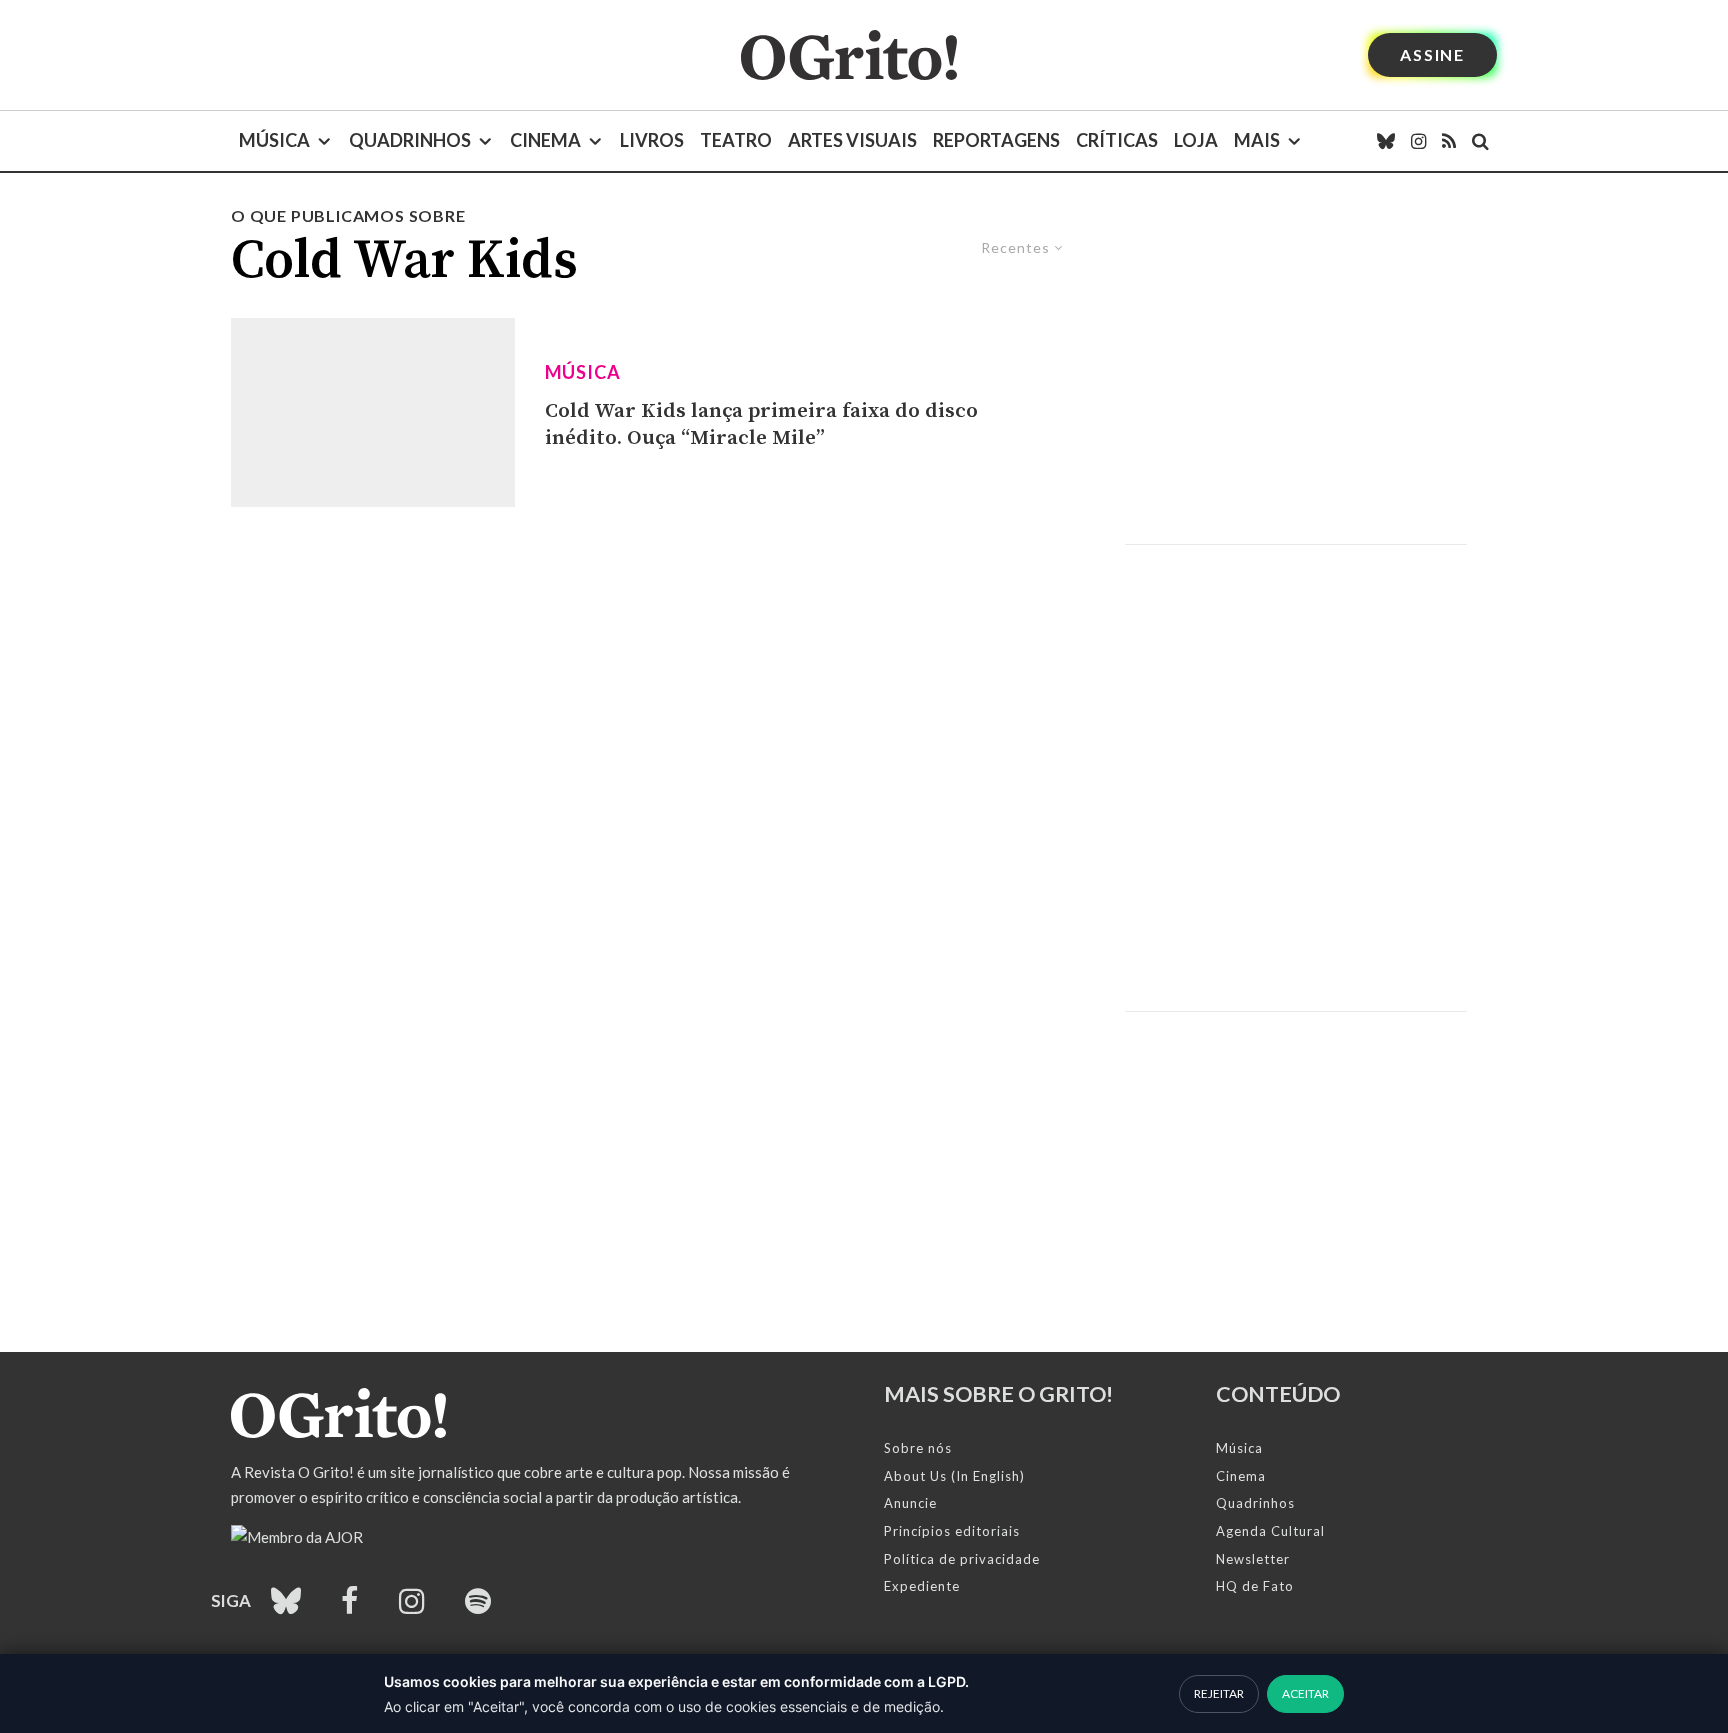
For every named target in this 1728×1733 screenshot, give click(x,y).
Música (274, 140)
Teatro (736, 140)
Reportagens (996, 140)
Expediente (922, 1586)
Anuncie (910, 1503)
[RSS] (1449, 141)
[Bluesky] (1386, 141)
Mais (1257, 140)
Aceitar (1305, 1693)
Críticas (1117, 140)
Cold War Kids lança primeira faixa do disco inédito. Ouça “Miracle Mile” (761, 425)
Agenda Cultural (1270, 1531)
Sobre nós (918, 1448)
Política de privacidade (962, 1559)
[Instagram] (1418, 141)
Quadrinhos (410, 140)
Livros (652, 140)
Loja (1196, 140)
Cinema (545, 140)
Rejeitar (1219, 1693)
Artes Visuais (852, 140)
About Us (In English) (954, 1476)
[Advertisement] (1296, 374)
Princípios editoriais (952, 1531)
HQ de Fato (1255, 1586)
